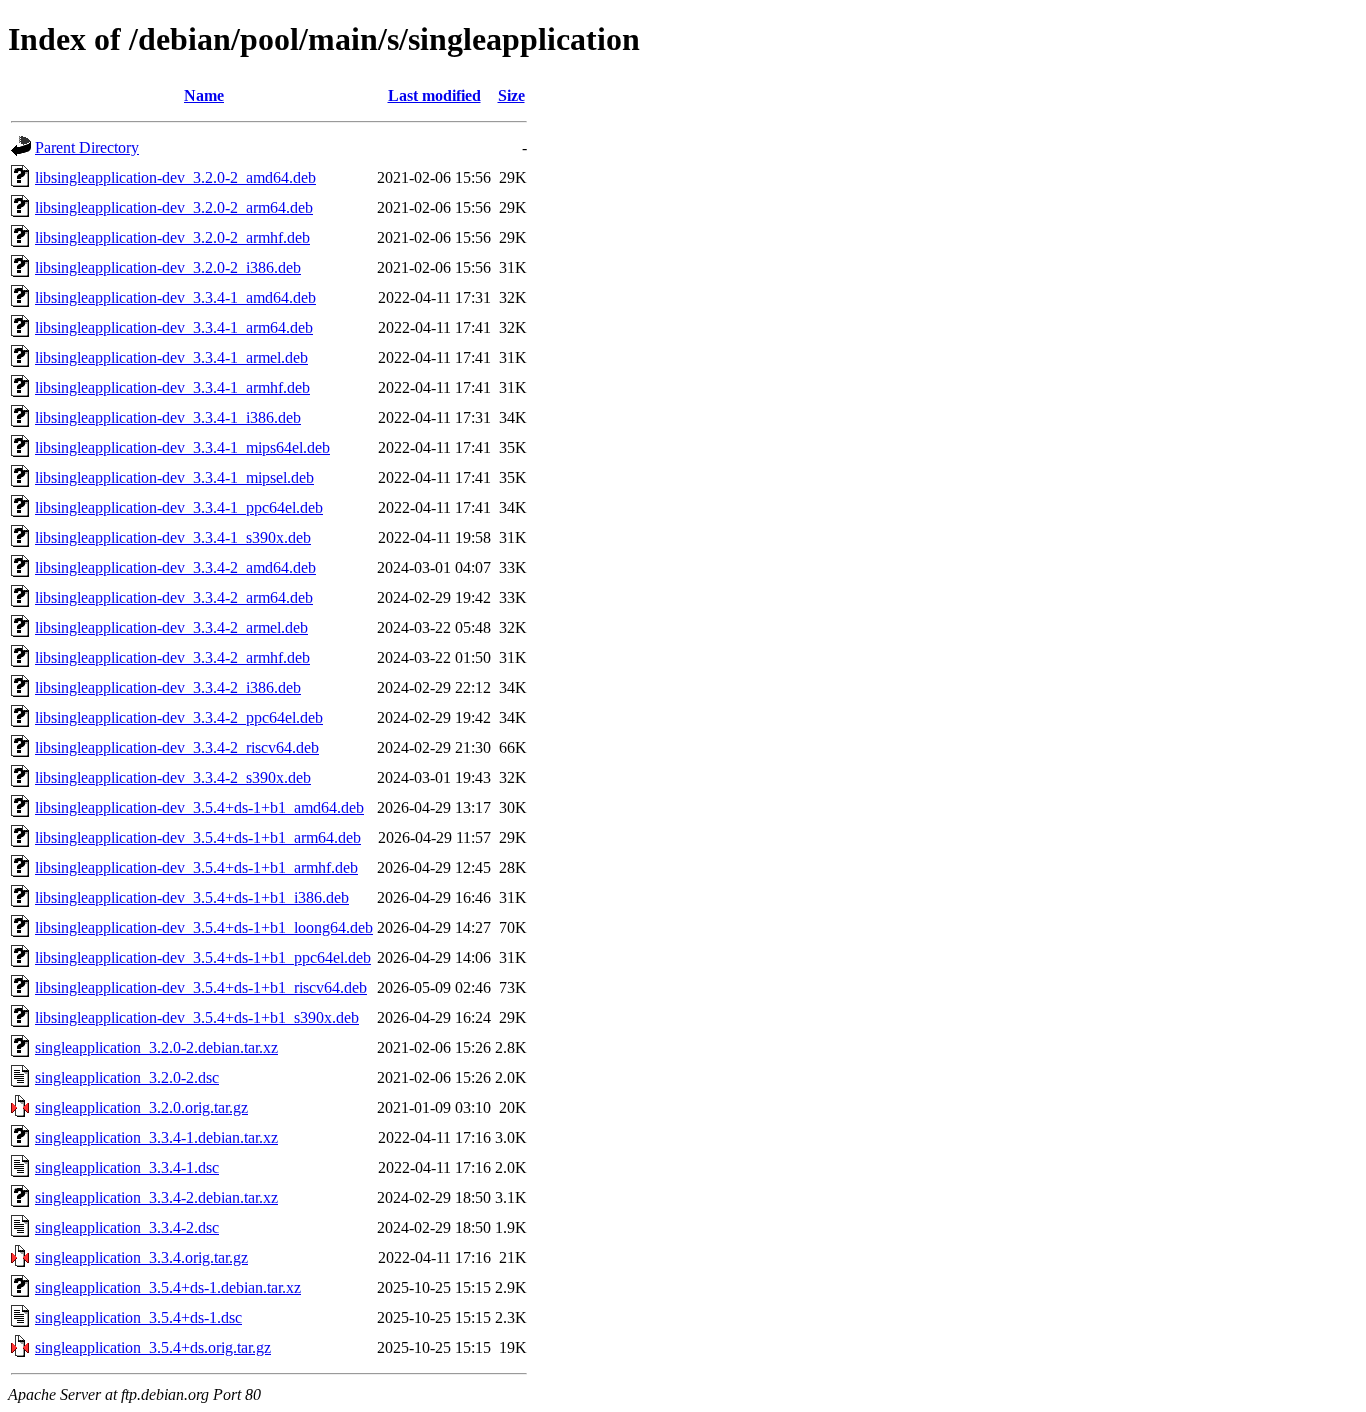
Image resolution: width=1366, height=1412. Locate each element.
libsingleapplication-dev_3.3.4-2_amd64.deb (175, 567)
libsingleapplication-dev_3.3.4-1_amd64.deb (175, 297)
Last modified (434, 95)
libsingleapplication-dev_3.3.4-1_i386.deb (168, 417)
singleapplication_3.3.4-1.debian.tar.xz (156, 1137)
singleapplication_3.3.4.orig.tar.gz (141, 1257)
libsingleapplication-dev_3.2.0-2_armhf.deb (172, 237)
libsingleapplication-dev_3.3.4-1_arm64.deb (174, 327)
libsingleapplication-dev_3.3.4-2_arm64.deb (174, 597)
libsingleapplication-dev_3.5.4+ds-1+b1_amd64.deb (199, 807)
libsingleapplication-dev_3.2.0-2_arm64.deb (174, 207)
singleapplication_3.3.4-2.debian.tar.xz (156, 1197)
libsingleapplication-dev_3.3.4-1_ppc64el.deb (179, 507)
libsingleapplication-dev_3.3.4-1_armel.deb (171, 357)
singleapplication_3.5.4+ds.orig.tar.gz (153, 1347)
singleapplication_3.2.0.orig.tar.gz (141, 1107)
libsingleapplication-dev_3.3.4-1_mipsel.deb (174, 477)
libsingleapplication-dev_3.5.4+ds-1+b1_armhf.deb (196, 867)
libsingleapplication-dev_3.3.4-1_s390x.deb (173, 537)
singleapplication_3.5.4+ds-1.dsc (138, 1317)
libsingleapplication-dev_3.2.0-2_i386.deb (168, 267)
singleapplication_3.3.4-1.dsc (127, 1167)
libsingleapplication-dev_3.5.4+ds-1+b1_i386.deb (192, 897)
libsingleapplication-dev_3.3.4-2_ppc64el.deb (179, 717)
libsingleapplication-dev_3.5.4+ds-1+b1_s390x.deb (197, 1017)
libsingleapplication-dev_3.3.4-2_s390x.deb (173, 777)
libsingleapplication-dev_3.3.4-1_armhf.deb (172, 387)
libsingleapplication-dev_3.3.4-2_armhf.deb (172, 657)
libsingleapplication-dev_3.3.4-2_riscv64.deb (177, 747)
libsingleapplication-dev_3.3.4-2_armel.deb (171, 627)
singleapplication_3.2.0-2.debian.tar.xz (156, 1047)
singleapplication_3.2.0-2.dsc (127, 1077)
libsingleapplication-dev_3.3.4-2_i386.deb (168, 687)
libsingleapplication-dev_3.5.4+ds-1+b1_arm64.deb (198, 837)
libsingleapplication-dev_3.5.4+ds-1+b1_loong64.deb (204, 927)
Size (511, 95)
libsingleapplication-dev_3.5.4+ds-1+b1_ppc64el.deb (203, 957)
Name (204, 95)
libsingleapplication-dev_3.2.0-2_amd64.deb (175, 177)
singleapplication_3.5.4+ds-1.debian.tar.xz (168, 1287)
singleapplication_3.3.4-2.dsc (127, 1227)
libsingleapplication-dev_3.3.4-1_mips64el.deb (182, 447)
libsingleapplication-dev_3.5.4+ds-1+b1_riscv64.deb (201, 987)
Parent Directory (87, 147)
